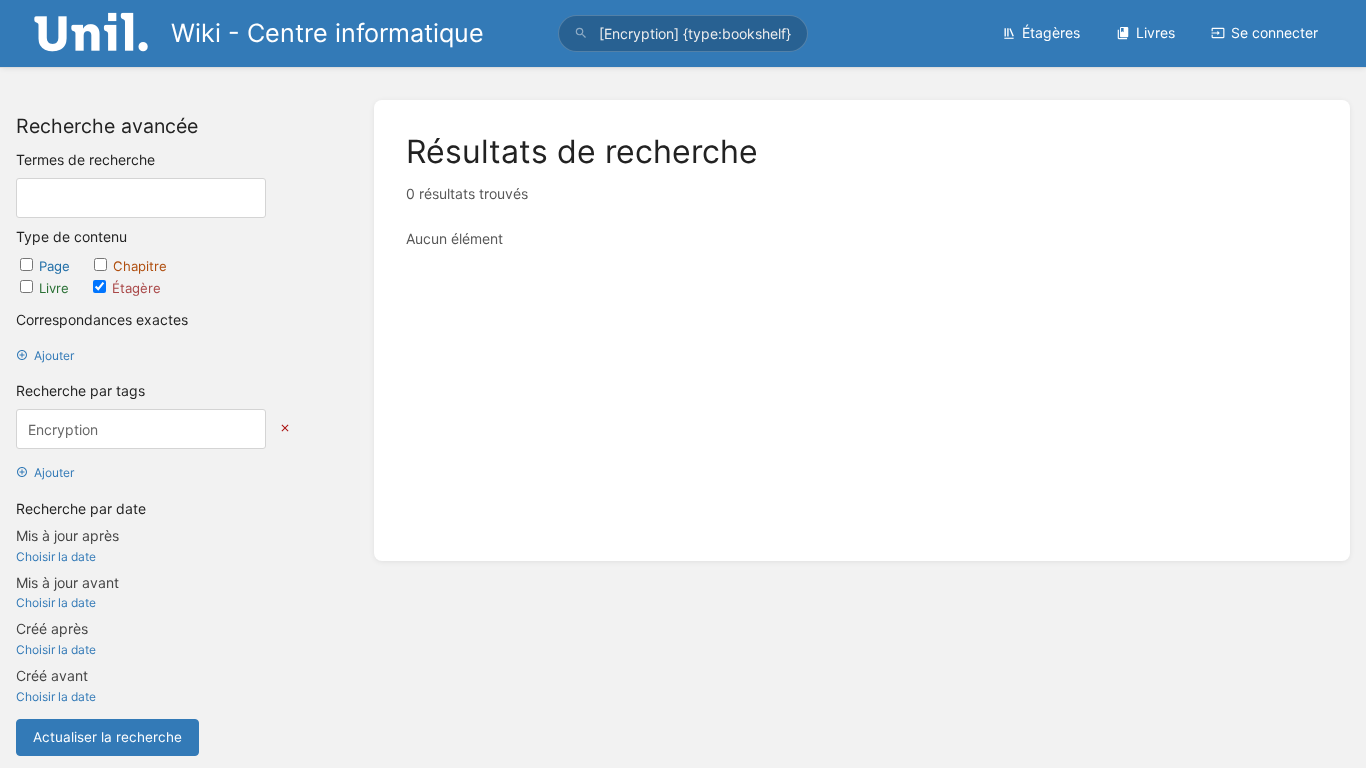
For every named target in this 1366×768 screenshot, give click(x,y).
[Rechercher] (581, 33)
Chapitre (140, 266)
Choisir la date (56, 556)
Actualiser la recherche (107, 737)
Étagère (136, 288)
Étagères (1051, 32)
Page (56, 266)
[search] (683, 33)
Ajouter (54, 355)
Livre (56, 288)
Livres (1155, 32)
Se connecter (1274, 32)
